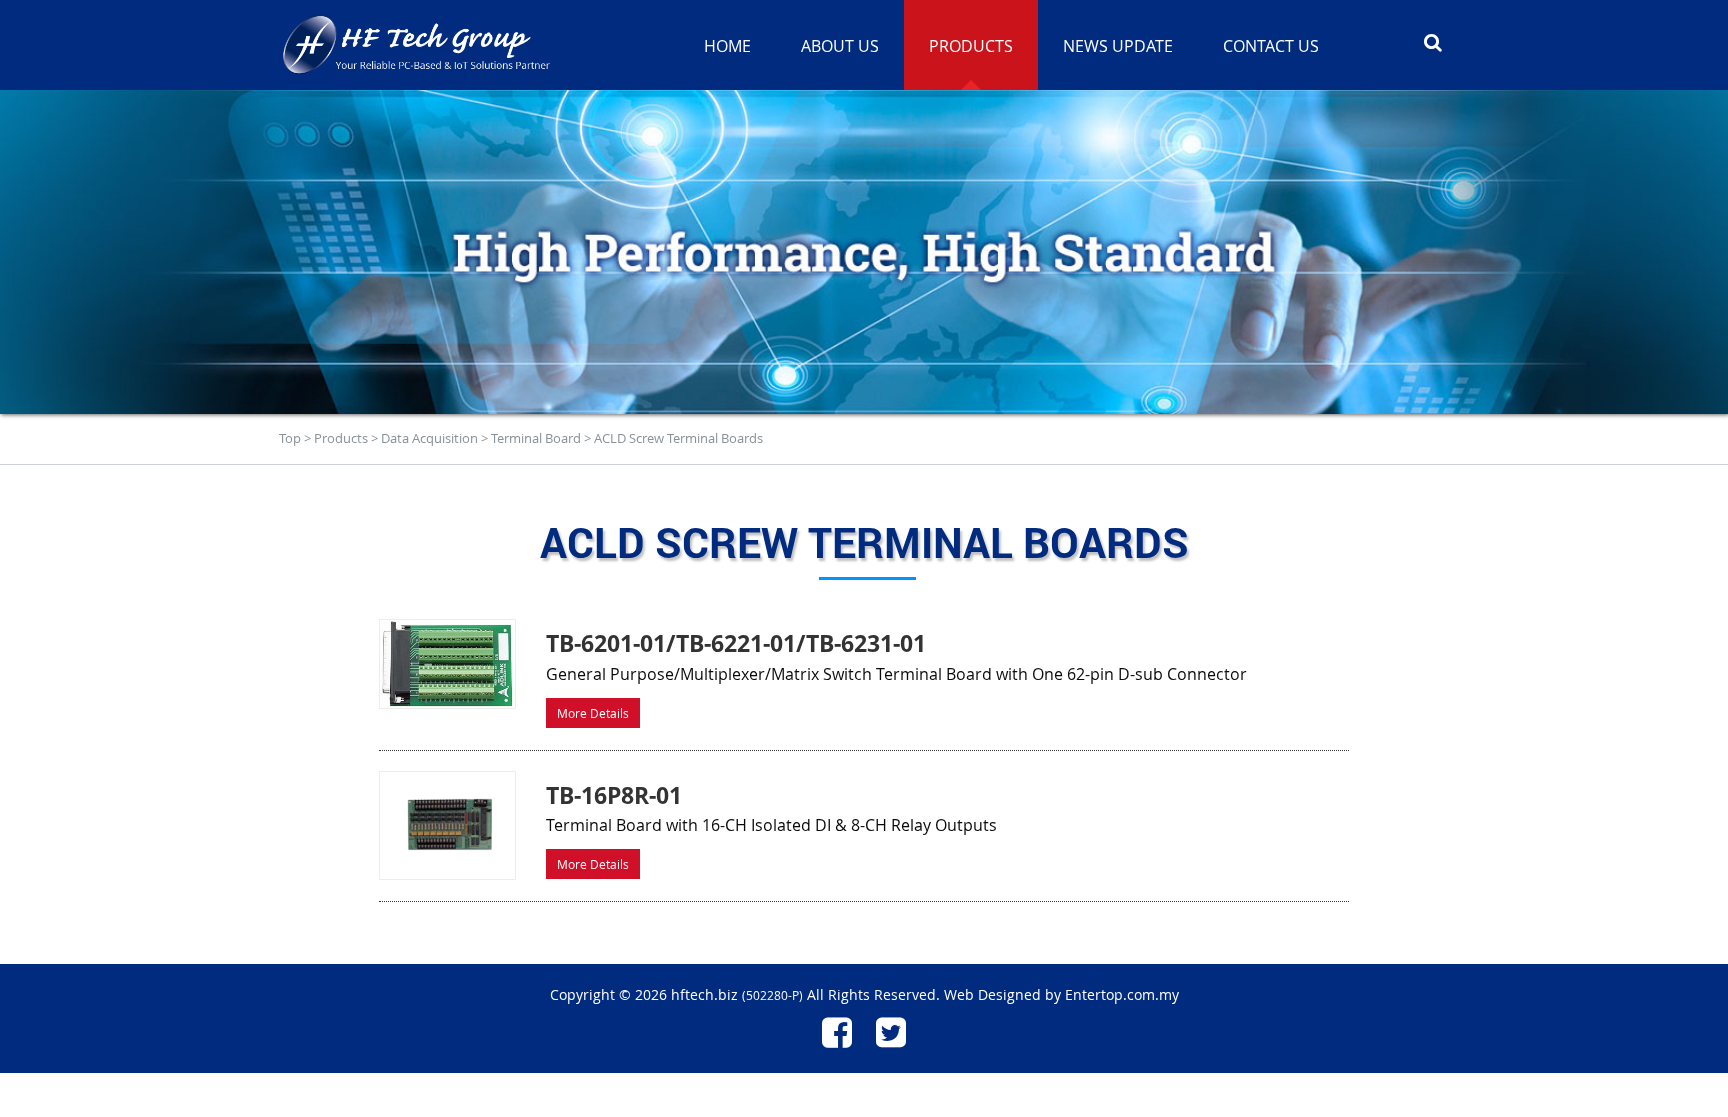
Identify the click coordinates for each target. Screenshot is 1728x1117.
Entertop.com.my (1122, 994)
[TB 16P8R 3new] (447, 826)
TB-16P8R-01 (614, 795)
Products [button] (971, 46)
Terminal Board (536, 438)
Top (290, 438)
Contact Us (1271, 46)
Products (341, 438)
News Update (1118, 46)
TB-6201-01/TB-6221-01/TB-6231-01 (736, 643)
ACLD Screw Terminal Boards (678, 438)
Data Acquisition (429, 438)
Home (727, 46)
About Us (840, 46)
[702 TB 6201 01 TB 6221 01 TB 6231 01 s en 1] (447, 664)
